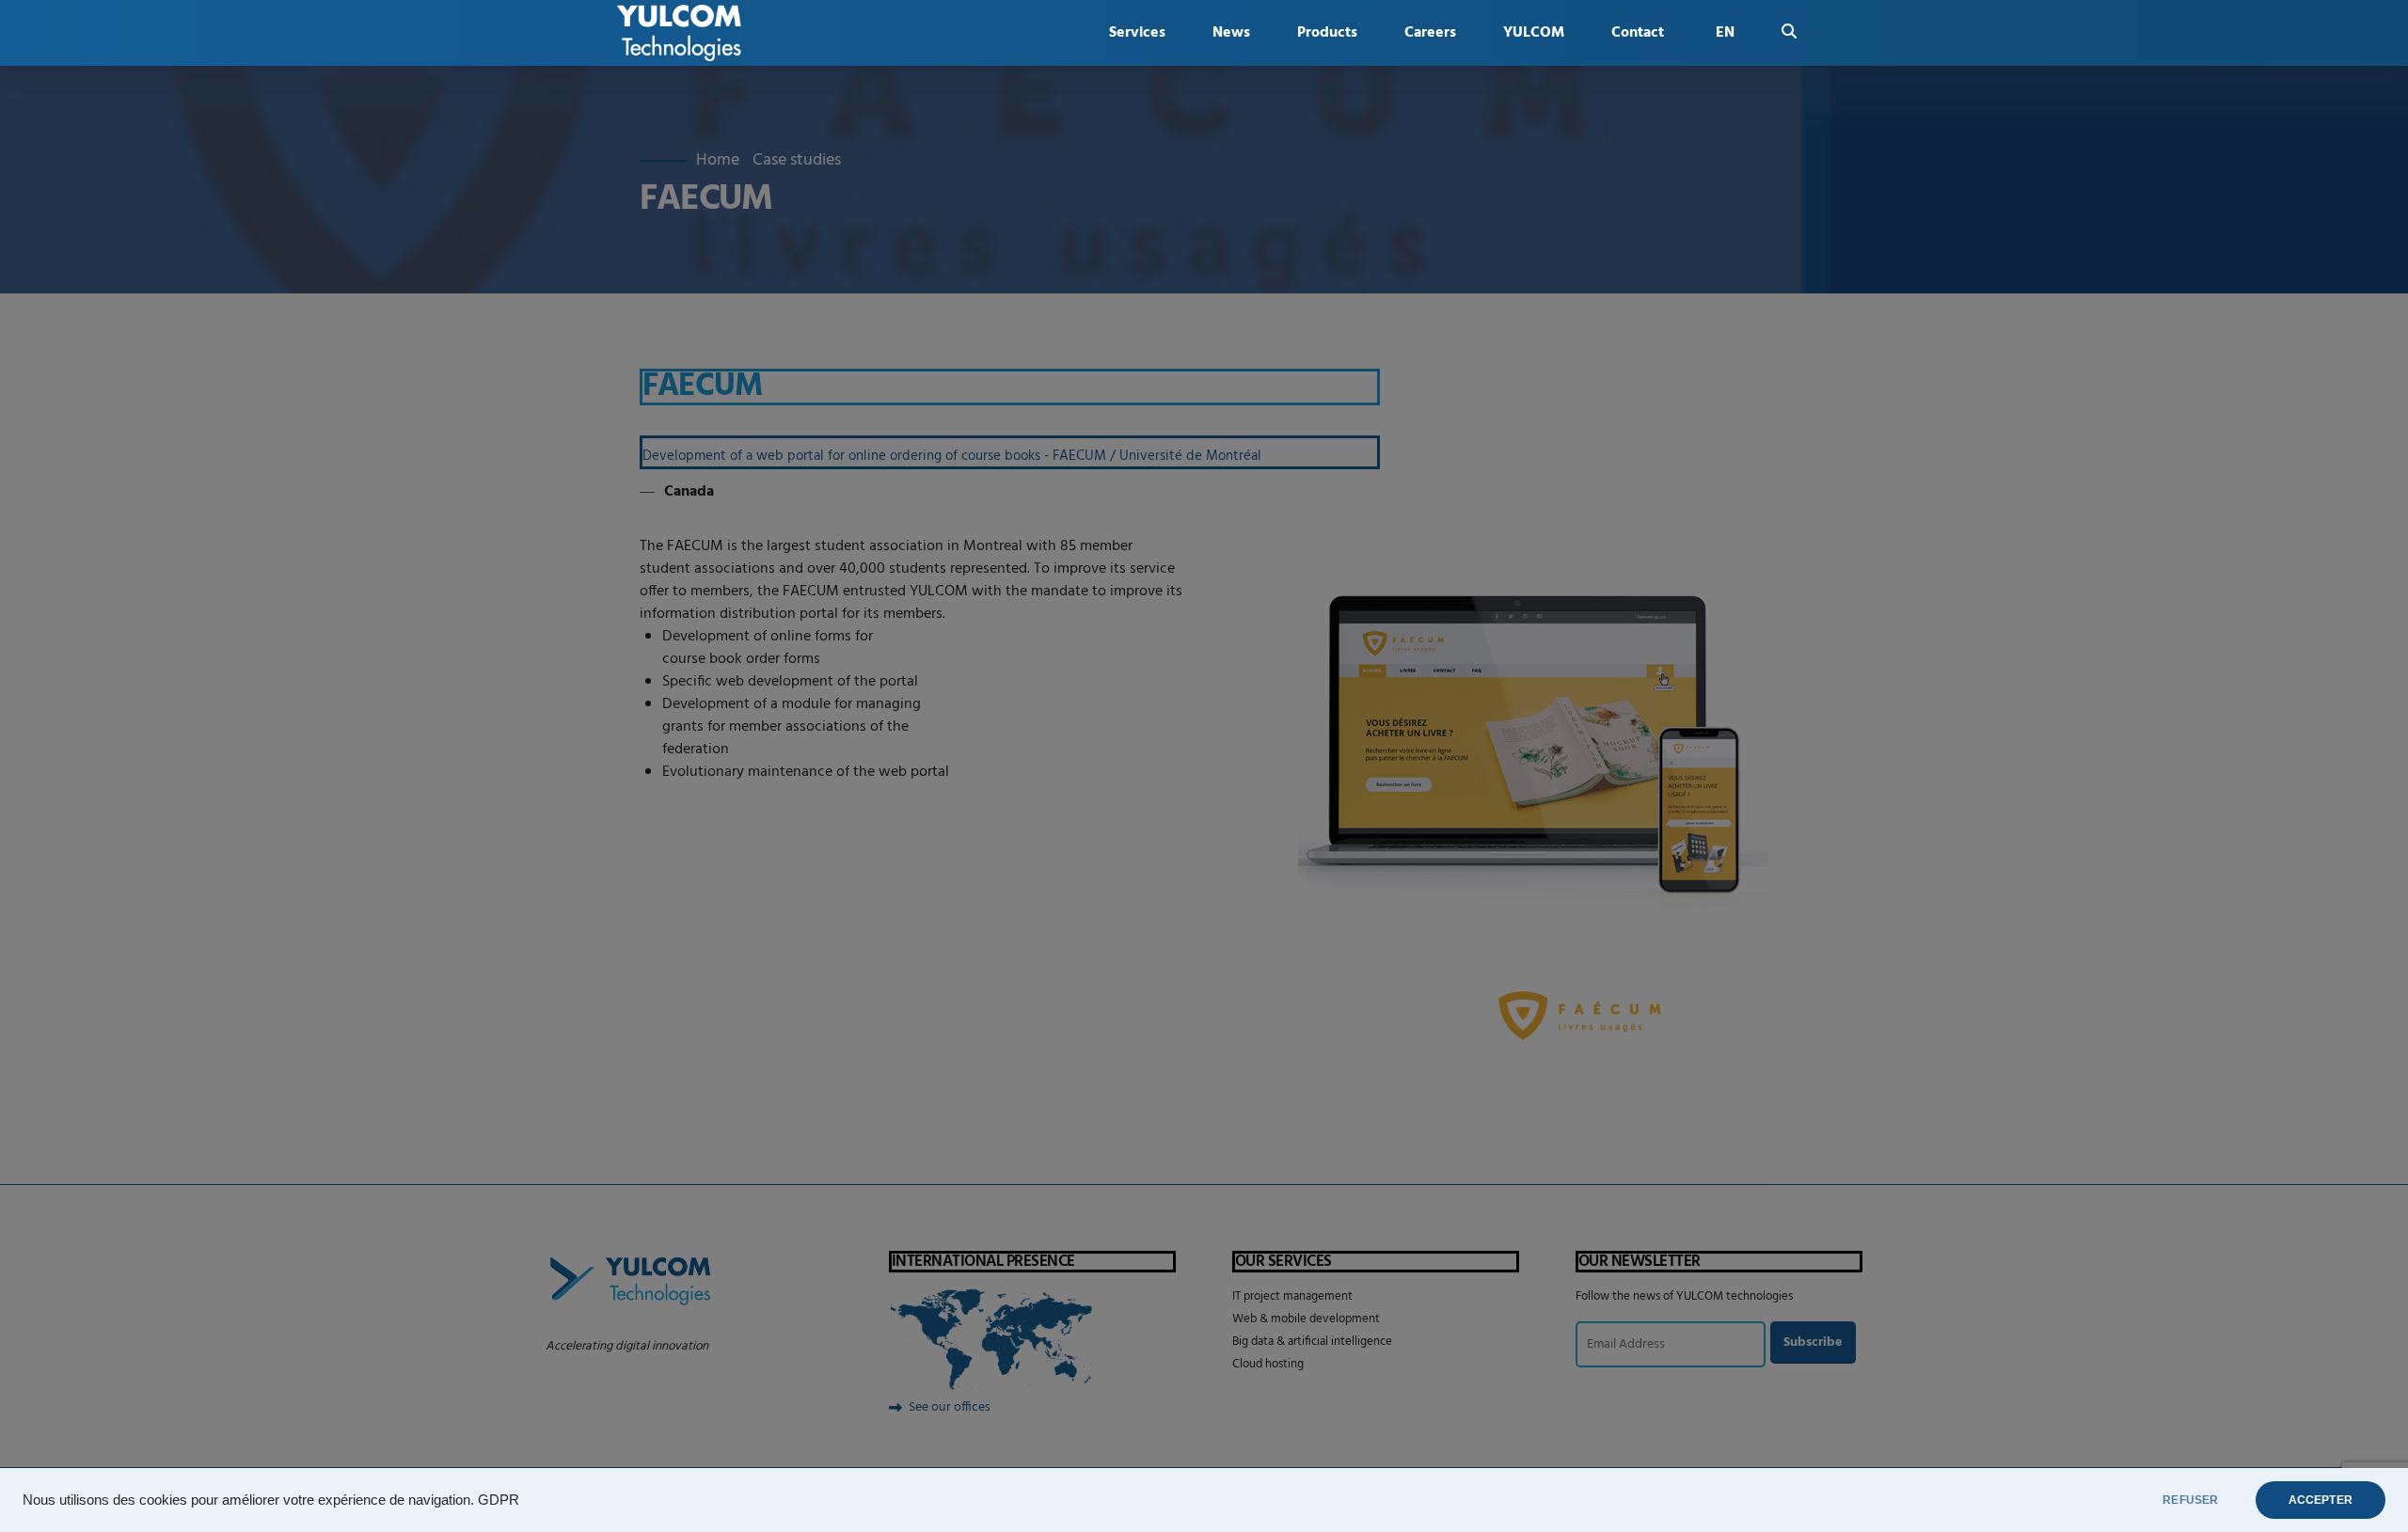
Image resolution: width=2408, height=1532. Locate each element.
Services (1137, 33)
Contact (1638, 33)
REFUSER (2190, 1500)
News (1231, 33)
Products (1327, 33)
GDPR (499, 1500)
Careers (1430, 33)
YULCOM (1534, 33)
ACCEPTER (2321, 1500)
